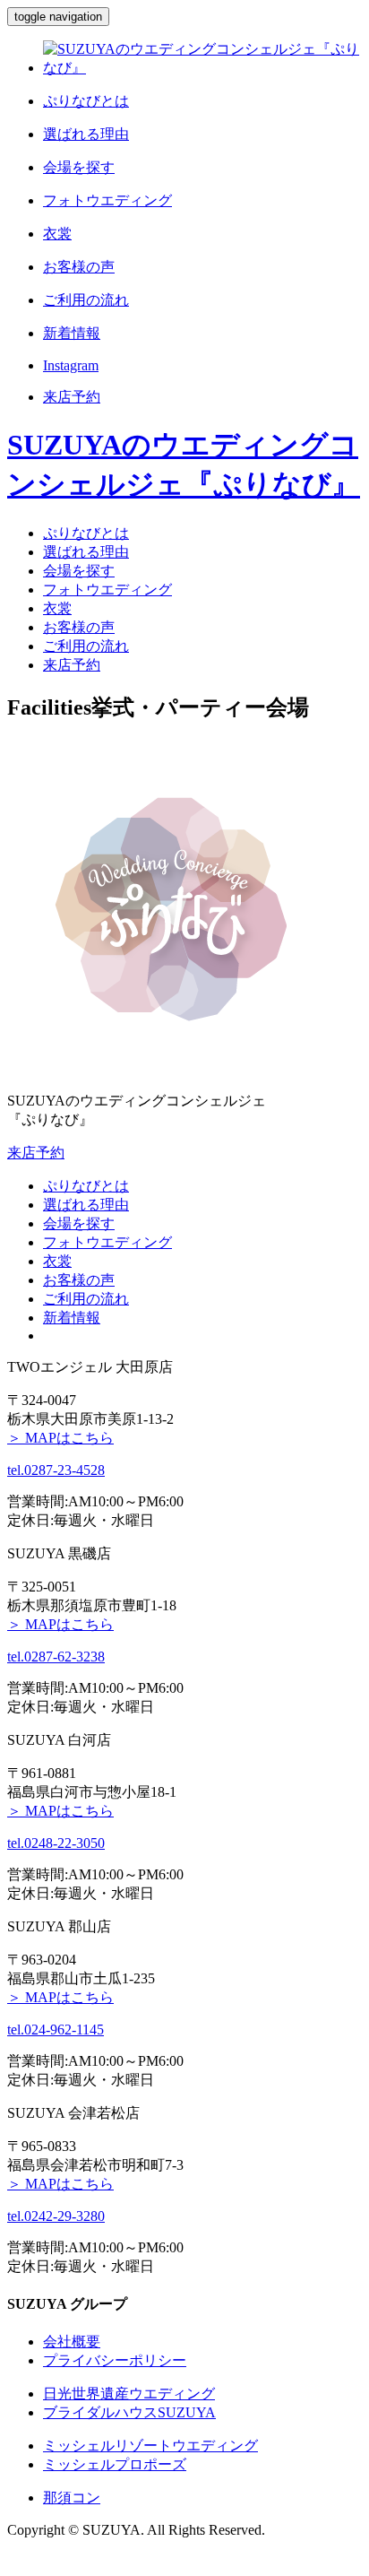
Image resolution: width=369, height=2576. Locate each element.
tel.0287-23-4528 (56, 1470)
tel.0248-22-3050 (56, 1843)
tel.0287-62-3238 (56, 1657)
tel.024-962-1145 (56, 2030)
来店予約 (36, 1153)
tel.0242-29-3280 (56, 2216)
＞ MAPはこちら (60, 1438)
